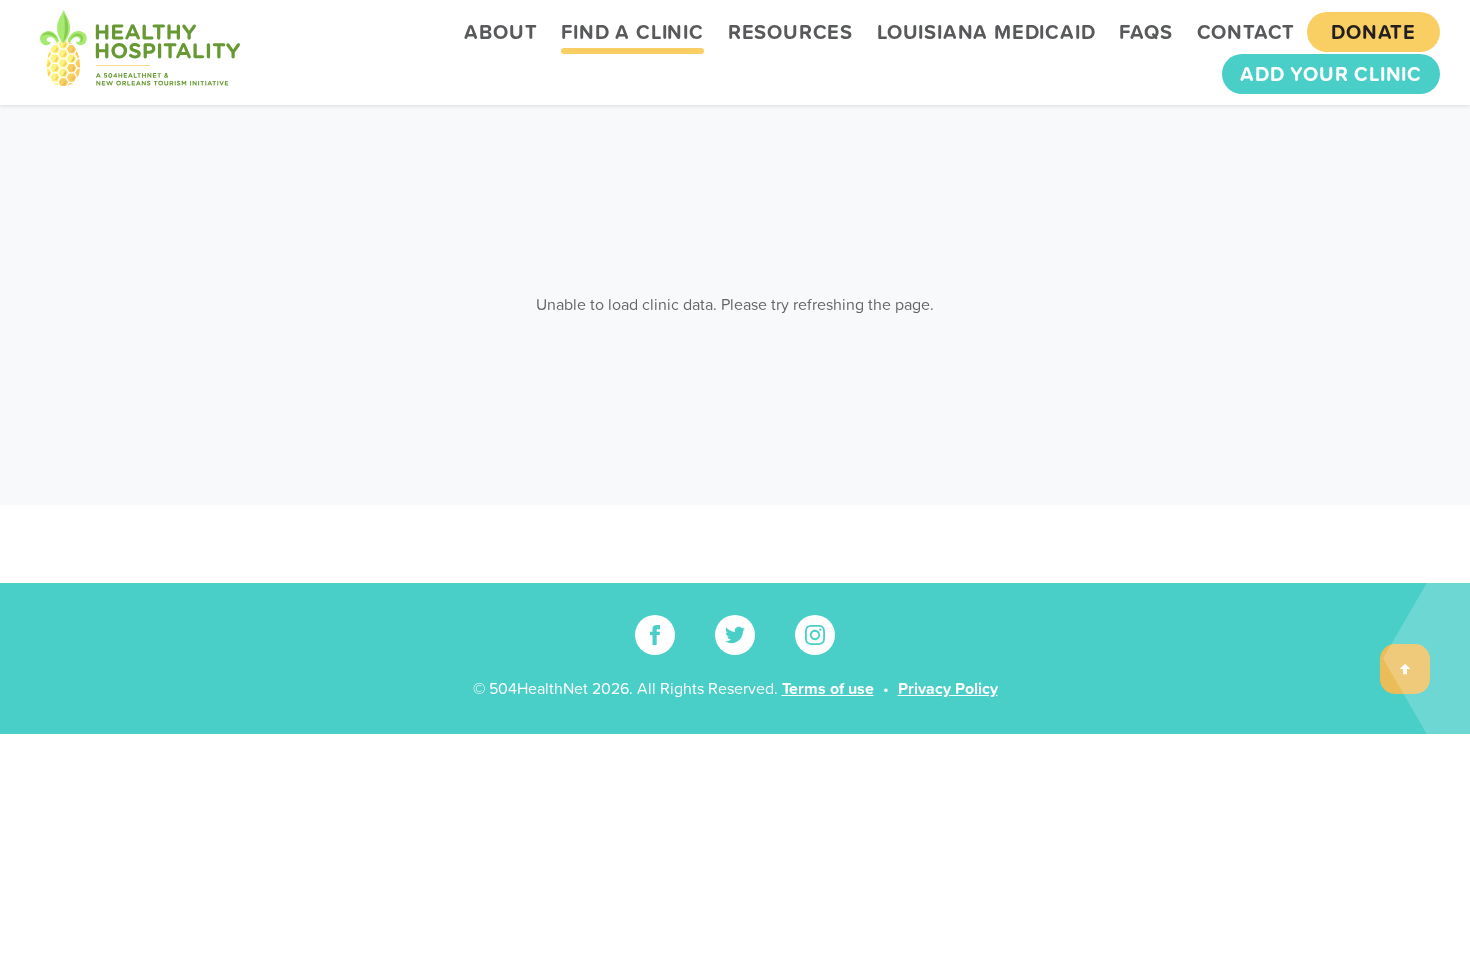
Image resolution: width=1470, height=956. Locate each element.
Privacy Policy (948, 688)
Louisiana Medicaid (986, 32)
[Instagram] (815, 635)
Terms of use (828, 688)
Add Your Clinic (1331, 74)
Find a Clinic (632, 32)
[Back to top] (1405, 669)
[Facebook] (655, 635)
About (500, 32)
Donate (1373, 32)
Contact (1246, 32)
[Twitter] (735, 635)
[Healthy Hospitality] (140, 52)
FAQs (1145, 32)
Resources (790, 32)
